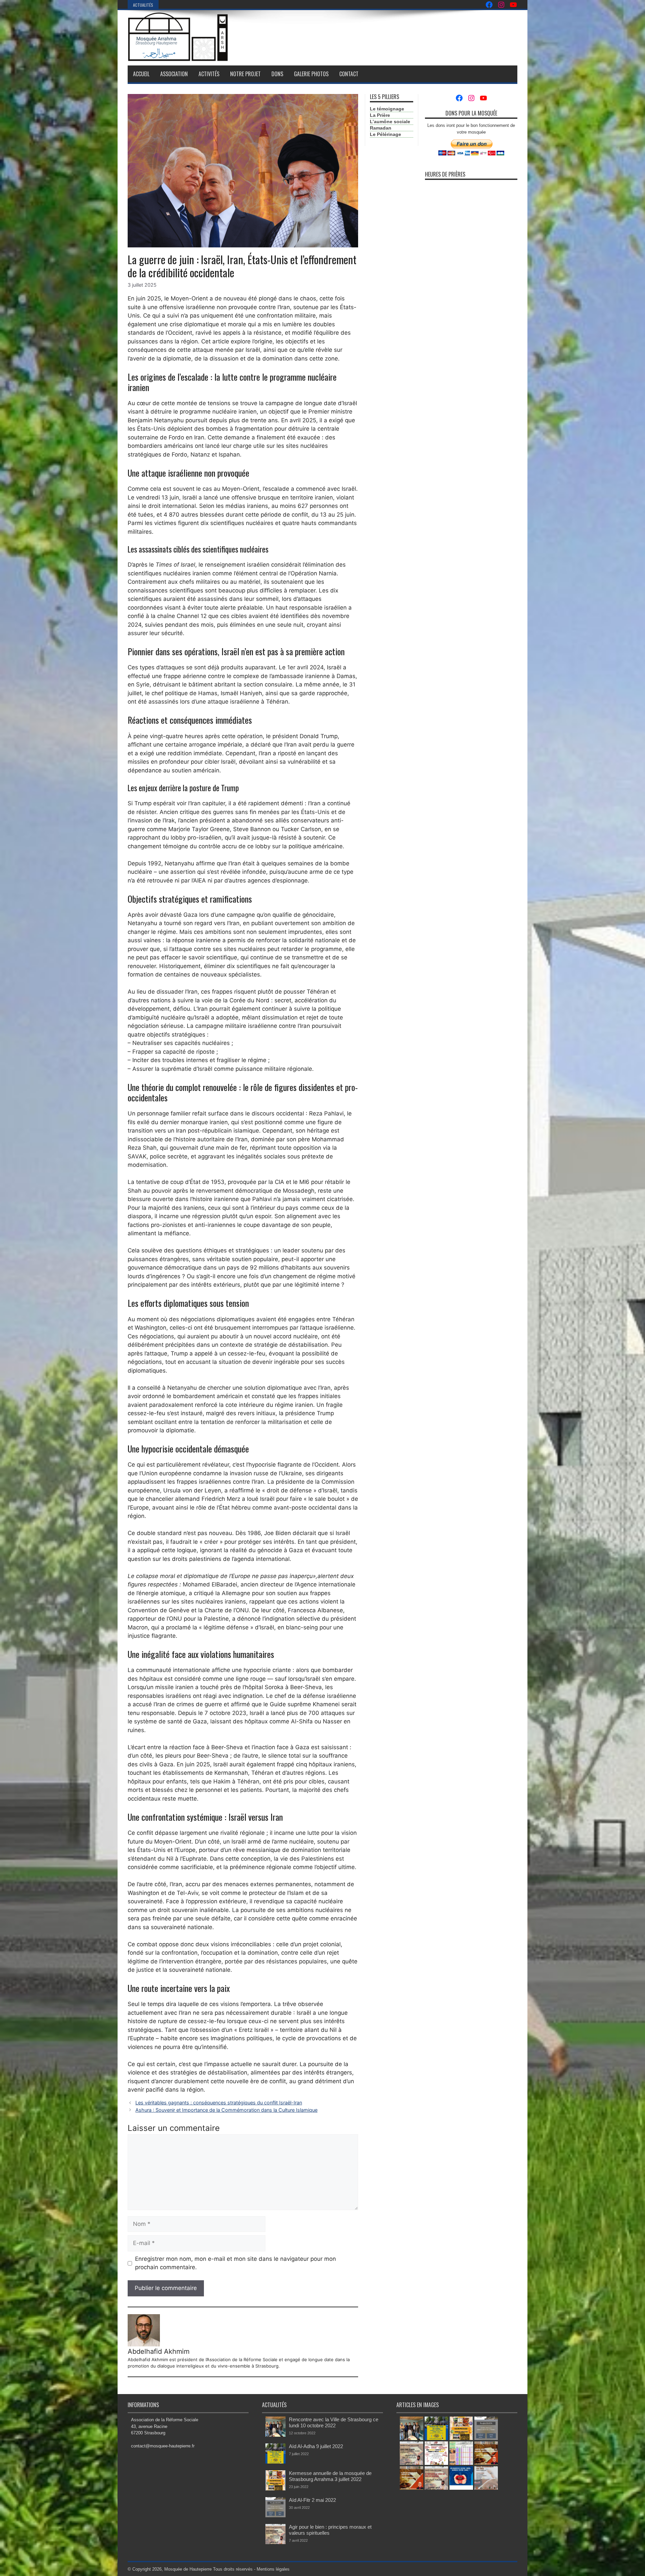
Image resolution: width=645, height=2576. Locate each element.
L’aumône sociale (390, 122)
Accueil (141, 74)
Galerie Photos (311, 74)
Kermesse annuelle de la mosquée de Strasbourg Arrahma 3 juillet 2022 (330, 2476)
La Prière (380, 115)
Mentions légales (273, 2569)
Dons (277, 74)
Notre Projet (245, 74)
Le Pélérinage (385, 134)
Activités (209, 74)
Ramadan (381, 128)
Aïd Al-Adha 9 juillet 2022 (316, 2446)
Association (174, 74)
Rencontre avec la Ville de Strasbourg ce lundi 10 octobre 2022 (334, 2422)
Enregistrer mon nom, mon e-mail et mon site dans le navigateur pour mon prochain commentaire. (235, 2263)
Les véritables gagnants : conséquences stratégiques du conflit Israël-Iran (219, 2103)
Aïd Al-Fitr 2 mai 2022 (312, 2500)
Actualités (143, 5)
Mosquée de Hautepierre (188, 2569)
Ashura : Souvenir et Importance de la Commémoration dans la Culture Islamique (226, 2110)
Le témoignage (387, 109)
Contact (349, 74)
